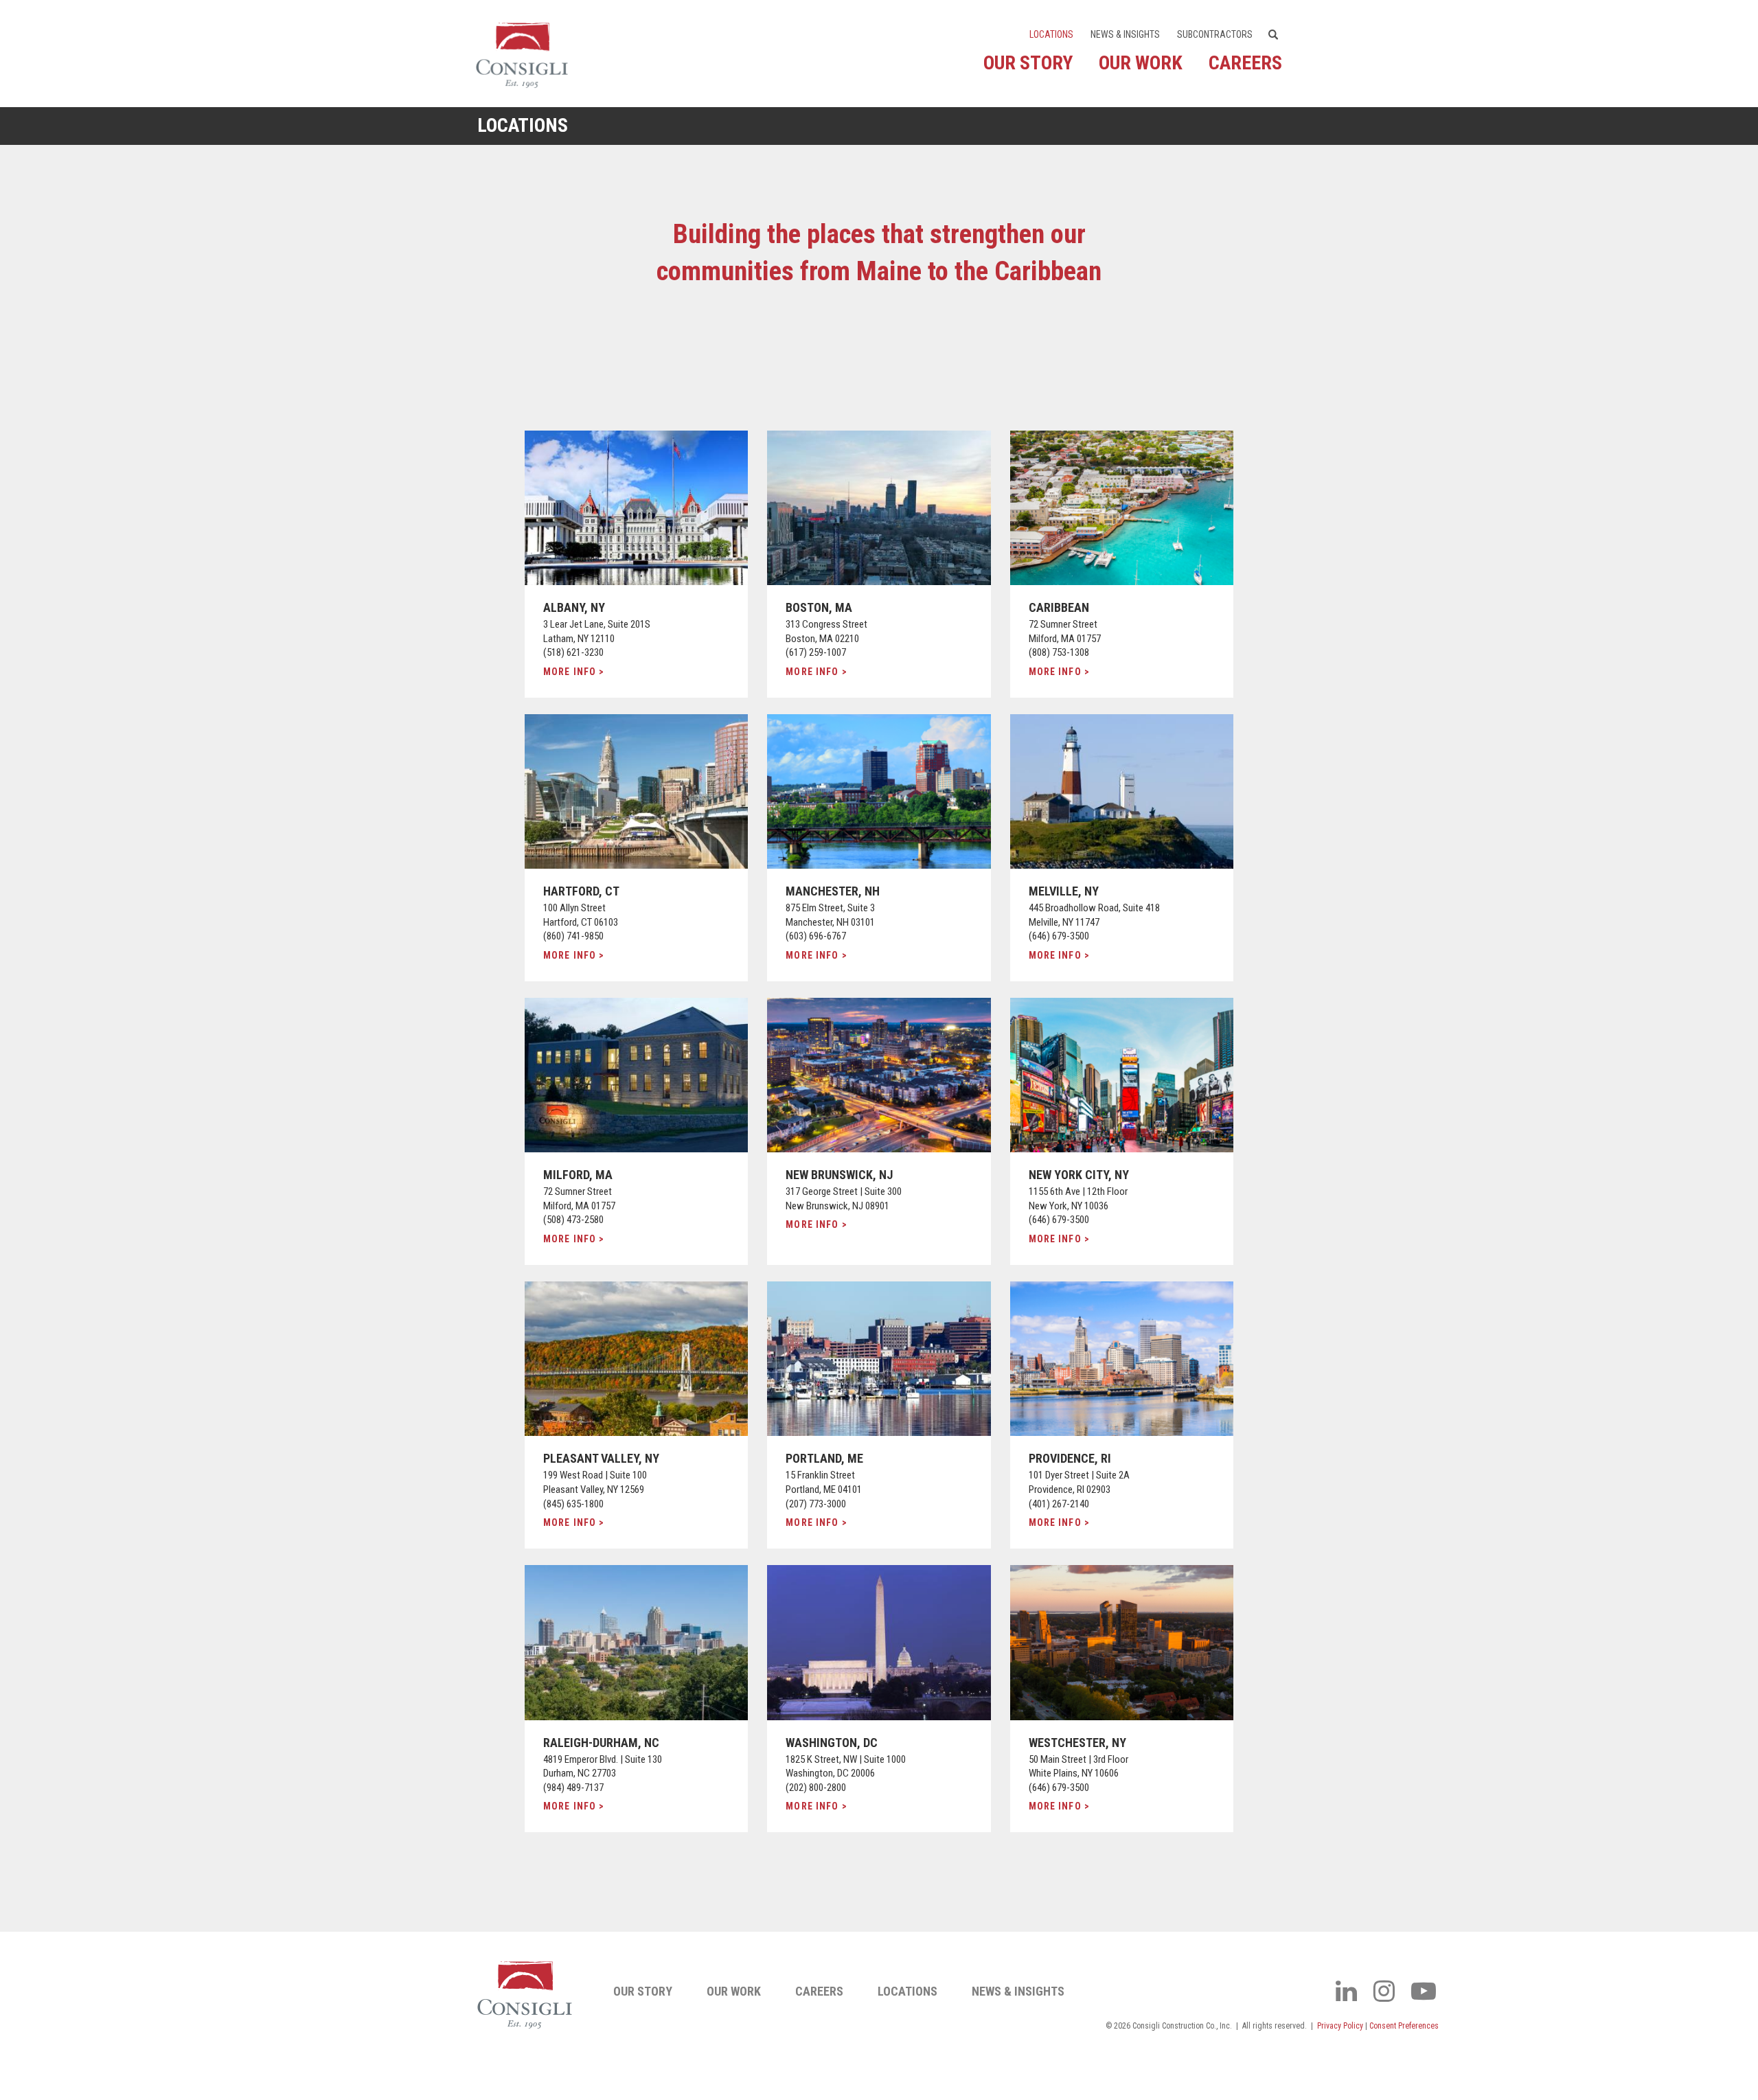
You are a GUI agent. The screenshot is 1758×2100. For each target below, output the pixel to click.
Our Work (1141, 63)
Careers (1245, 63)
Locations (1051, 34)
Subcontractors (1215, 34)
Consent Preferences (1404, 2026)
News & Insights (1125, 34)
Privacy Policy (1340, 2026)
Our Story (1028, 63)
